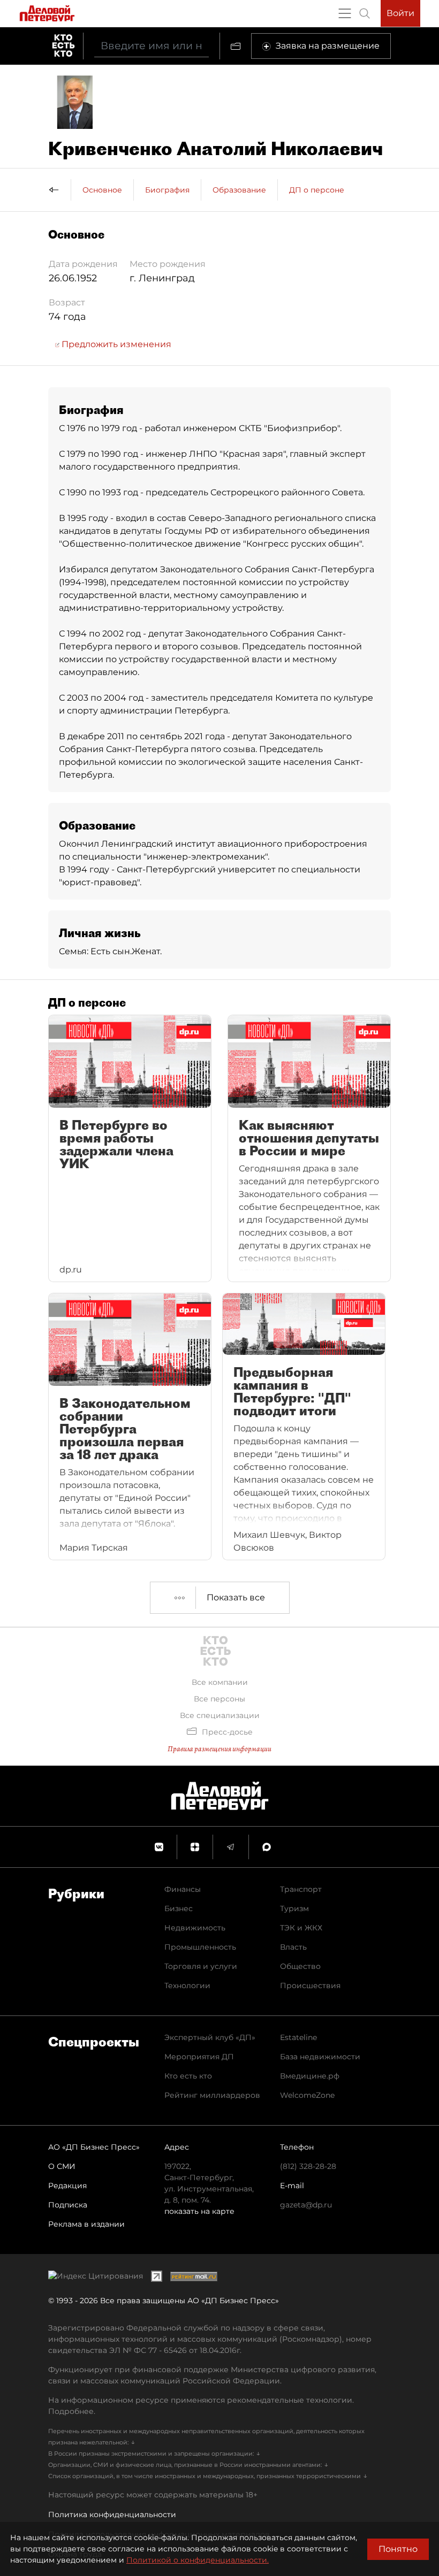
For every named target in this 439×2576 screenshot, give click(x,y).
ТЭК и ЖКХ (301, 1928)
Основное (102, 190)
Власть (293, 1947)
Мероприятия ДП (199, 2057)
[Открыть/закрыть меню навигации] (345, 13)
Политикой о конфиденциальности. (198, 2560)
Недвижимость (195, 1928)
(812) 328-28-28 (308, 2166)
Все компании (220, 1682)
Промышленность (200, 1947)
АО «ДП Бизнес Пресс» (94, 2147)
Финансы (183, 1889)
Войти (400, 13)
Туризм (294, 1908)
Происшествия (310, 1985)
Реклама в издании (86, 2224)
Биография (167, 190)
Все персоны (219, 1699)
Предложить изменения (115, 344)
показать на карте (199, 2211)
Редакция (67, 2186)
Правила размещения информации (219, 1749)
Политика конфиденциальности (112, 2514)
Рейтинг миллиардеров (212, 2095)
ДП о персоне (317, 190)
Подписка (68, 2205)
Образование (239, 190)
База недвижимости (320, 2057)
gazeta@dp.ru (306, 2205)
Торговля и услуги (201, 1966)
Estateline (298, 2037)
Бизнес (179, 1908)
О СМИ (62, 2166)
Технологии (187, 1985)
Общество (300, 1966)
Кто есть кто (188, 2076)
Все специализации (220, 1715)
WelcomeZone (307, 2095)
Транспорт (301, 1889)
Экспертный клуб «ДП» (210, 2037)
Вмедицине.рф (310, 2076)
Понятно (398, 2549)
